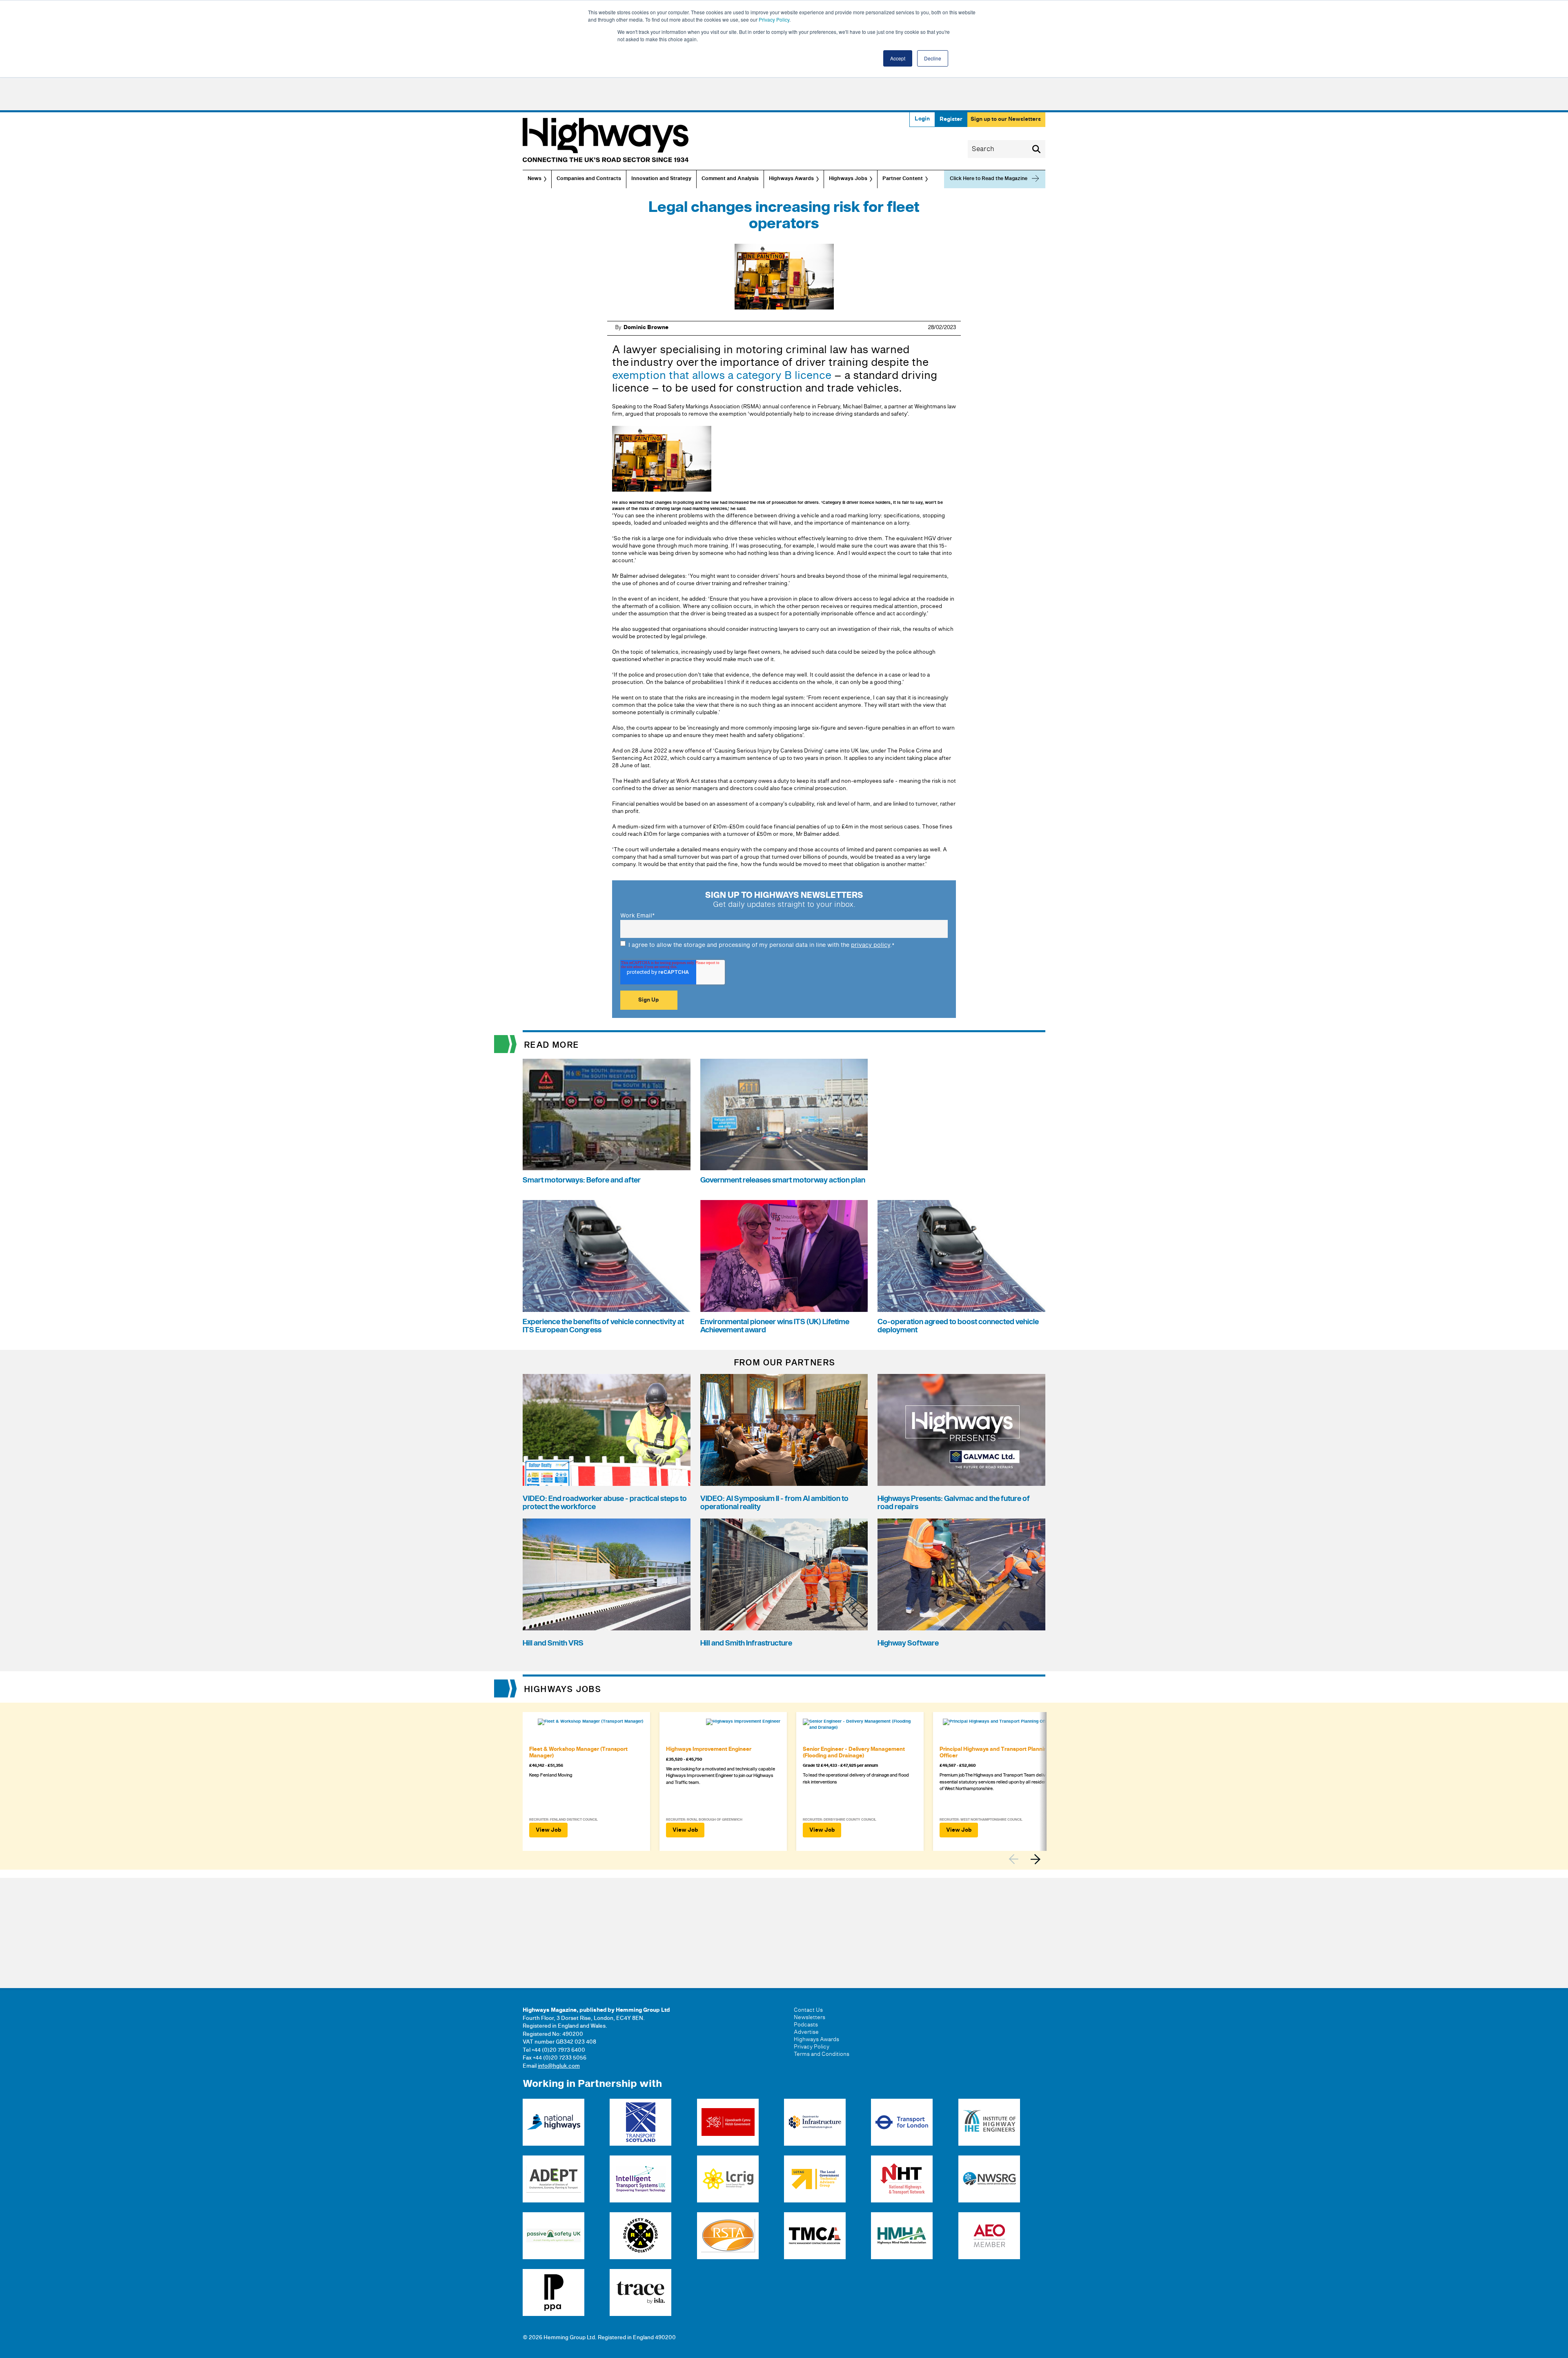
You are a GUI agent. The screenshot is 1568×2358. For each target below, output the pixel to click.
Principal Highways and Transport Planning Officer (995, 1752)
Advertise (806, 2032)
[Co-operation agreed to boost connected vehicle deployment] (961, 1256)
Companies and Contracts (589, 179)
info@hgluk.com (559, 2066)
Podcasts (806, 2025)
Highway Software (908, 1643)
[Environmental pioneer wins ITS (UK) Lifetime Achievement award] (784, 1256)
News (535, 179)
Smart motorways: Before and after (582, 1180)
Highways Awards (791, 179)
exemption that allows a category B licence (722, 376)
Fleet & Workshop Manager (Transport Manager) (578, 1752)
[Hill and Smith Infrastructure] (784, 1574)
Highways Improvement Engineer (709, 1749)
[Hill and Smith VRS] (607, 1574)
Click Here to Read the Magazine (989, 179)
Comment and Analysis (730, 179)
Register (951, 119)
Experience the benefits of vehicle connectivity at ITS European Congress (603, 1326)
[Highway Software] (961, 1574)
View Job (548, 1830)
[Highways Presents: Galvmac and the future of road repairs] (961, 1430)
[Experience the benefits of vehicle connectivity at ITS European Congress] (607, 1256)
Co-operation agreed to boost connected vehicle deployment (958, 1326)
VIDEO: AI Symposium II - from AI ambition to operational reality (774, 1503)
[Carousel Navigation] (1027, 1859)
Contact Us (808, 2010)
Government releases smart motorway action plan (783, 1180)
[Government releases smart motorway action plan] (784, 1115)
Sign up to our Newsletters (1006, 119)
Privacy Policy (774, 19)
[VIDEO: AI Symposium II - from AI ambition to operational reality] (784, 1430)
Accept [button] (898, 58)
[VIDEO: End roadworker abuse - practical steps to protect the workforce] (607, 1430)
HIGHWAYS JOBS (563, 1690)
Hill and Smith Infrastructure (746, 1643)
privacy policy (871, 945)
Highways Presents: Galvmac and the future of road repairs (954, 1503)
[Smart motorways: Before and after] (607, 1115)
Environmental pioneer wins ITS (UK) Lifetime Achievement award (775, 1326)
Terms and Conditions (822, 2054)
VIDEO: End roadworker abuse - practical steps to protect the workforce (605, 1503)
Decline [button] (933, 58)
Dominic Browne (646, 327)
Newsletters (810, 2017)
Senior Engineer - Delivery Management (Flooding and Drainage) (854, 1752)
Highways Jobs (848, 179)
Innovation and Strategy (661, 179)
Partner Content (903, 179)
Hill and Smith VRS (553, 1643)
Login (922, 119)
